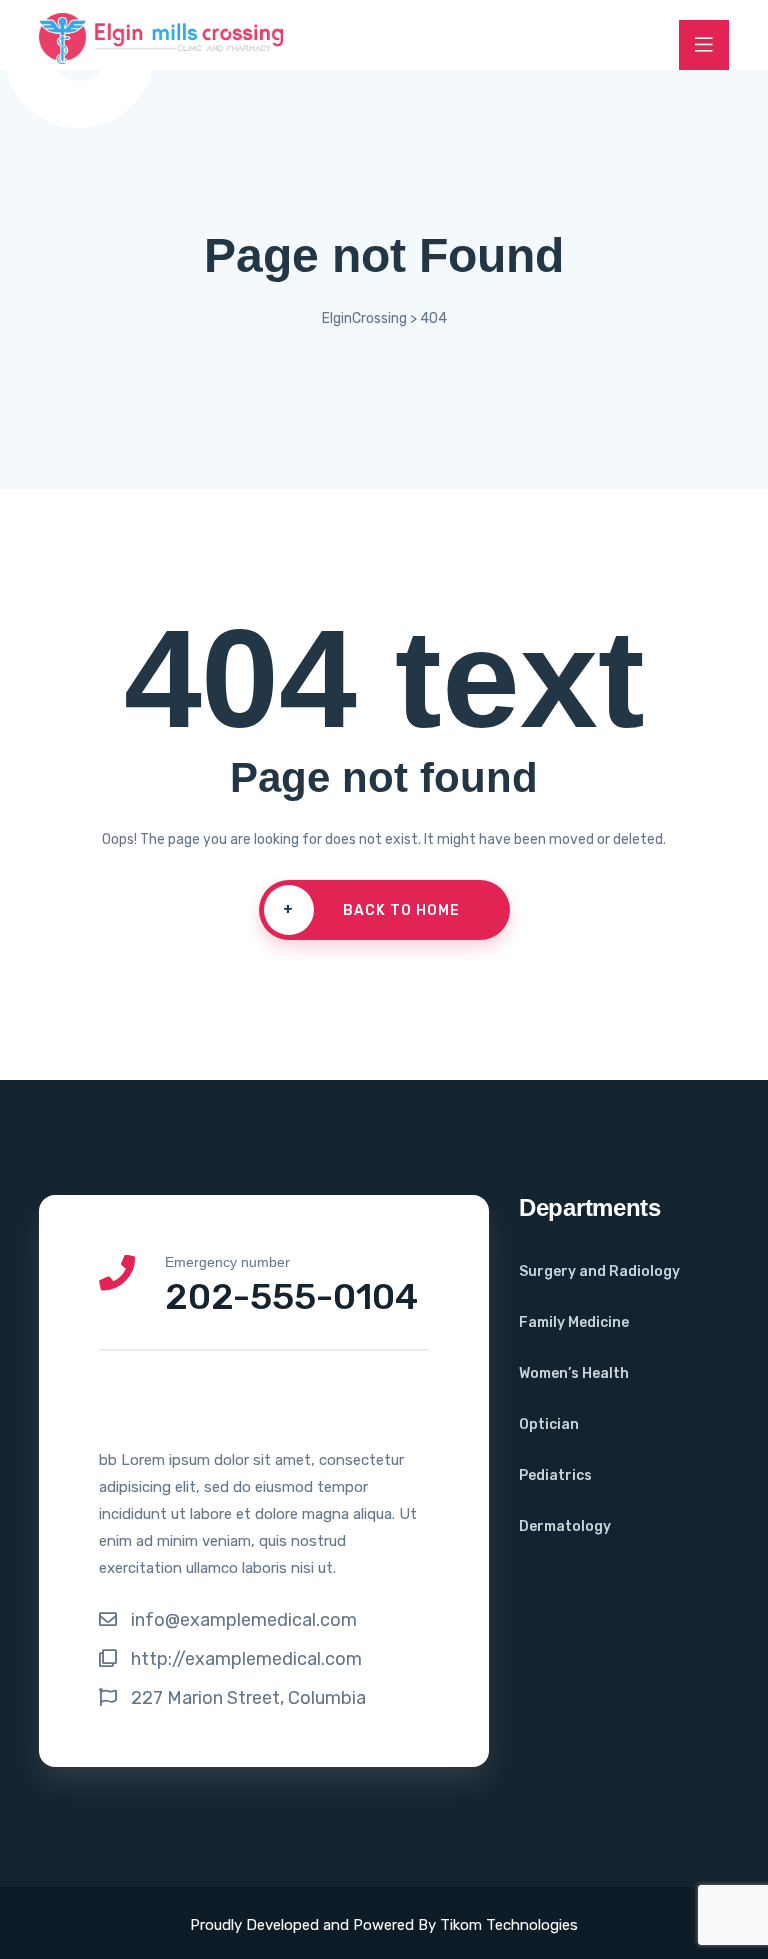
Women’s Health (574, 1373)
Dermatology (565, 1526)
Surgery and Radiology (599, 1271)
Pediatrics (555, 1475)
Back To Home (371, 910)
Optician (549, 1424)
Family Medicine (574, 1322)
